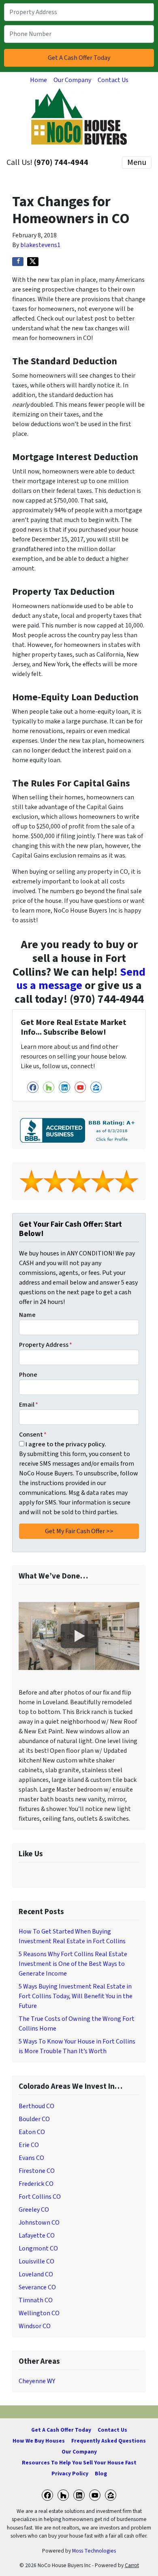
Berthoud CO (36, 2106)
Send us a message (81, 979)
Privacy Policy (70, 2474)
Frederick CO (36, 2184)
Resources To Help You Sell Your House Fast (79, 2463)
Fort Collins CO (40, 2197)
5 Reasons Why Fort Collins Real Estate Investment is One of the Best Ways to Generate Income (73, 1964)
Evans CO (31, 2158)
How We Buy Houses (39, 2441)
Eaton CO (32, 2132)
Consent (33, 1435)
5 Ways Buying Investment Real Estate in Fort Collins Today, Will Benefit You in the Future (76, 1996)
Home (38, 80)
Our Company (72, 80)
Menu (137, 163)
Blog (101, 2474)
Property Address (46, 1345)
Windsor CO (35, 2326)
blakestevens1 (40, 245)
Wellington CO (39, 2313)
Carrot (132, 2565)
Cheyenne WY (37, 2381)
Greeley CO (34, 2210)
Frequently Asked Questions (109, 2441)
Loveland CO (36, 2274)
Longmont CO (38, 2248)
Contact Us (113, 80)
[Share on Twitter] (33, 262)
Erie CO (29, 2145)
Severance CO (37, 2287)
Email (29, 1405)
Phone (28, 1375)
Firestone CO (37, 2171)
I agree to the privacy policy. (66, 1444)
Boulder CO (34, 2119)
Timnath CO (36, 2300)
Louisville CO (36, 2261)
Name (27, 1315)
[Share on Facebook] (18, 262)
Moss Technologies (94, 2551)
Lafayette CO (37, 2236)
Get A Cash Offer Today (61, 2430)
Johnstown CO (39, 2223)
